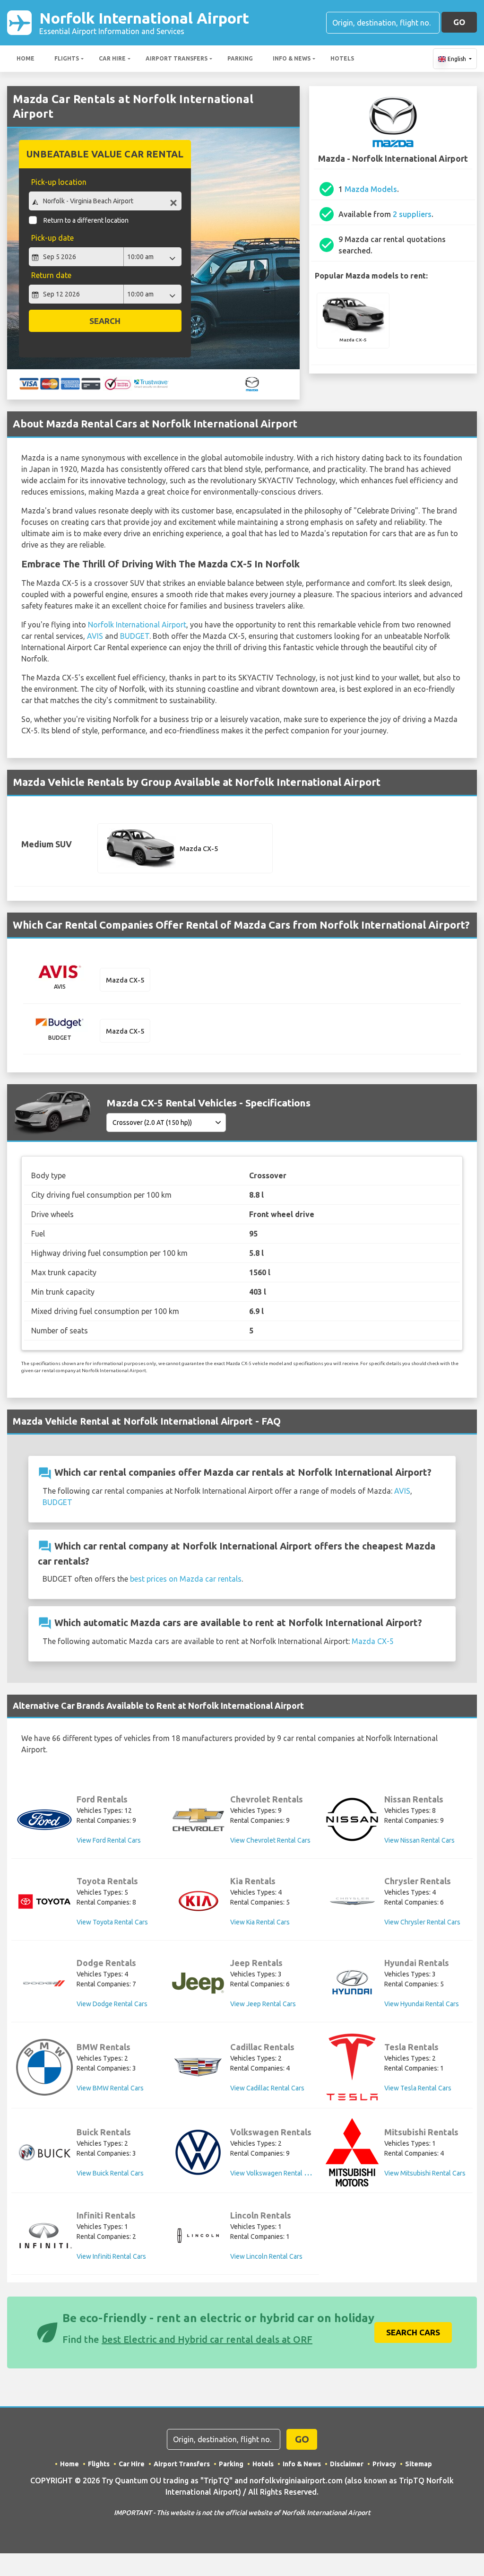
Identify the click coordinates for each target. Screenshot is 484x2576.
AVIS (95, 636)
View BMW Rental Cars (110, 2088)
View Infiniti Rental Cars (111, 2256)
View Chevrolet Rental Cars (270, 1840)
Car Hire (112, 58)
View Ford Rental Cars (109, 1840)
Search (105, 321)
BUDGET (135, 636)
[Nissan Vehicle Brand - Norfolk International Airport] (352, 1819)
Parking (240, 58)
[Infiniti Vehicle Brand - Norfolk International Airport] (44, 2236)
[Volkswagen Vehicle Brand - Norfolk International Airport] (198, 2152)
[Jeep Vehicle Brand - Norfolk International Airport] (198, 1983)
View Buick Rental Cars (110, 2173)
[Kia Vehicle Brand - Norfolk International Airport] (198, 1901)
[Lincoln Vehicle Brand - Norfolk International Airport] (198, 2236)
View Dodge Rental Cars (112, 2004)
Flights (67, 58)
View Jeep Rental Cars (263, 2004)
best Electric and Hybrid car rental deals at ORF (207, 2339)
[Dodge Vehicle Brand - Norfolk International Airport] (44, 1983)
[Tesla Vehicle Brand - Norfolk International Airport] (352, 2067)
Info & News (292, 58)
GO (459, 22)
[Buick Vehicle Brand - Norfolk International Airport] (44, 2152)
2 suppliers (412, 214)
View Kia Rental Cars (260, 1922)
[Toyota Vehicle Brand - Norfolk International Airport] (44, 1902)
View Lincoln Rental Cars (266, 2256)
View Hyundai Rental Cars (422, 2004)
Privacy (384, 2464)
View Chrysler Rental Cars (422, 1922)
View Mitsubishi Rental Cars (425, 2173)
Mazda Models (371, 189)
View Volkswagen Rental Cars (274, 2173)
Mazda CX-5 (373, 1641)
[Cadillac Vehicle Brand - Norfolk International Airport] (198, 2067)
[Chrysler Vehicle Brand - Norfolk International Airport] (352, 1901)
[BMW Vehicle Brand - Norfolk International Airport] (44, 2067)
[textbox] (105, 201)
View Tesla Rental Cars (418, 2088)
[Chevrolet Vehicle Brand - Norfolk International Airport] (198, 1819)
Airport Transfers (177, 58)
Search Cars (413, 2332)
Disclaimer (347, 2464)
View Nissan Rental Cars (419, 1840)
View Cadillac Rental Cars (267, 2088)
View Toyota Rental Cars (112, 1922)
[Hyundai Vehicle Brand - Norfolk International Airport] (352, 1983)
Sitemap (419, 2464)
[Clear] (173, 202)
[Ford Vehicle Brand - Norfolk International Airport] (44, 1820)
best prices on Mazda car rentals (186, 1579)
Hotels (342, 58)
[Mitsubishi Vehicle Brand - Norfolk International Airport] (352, 2152)
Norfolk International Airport (144, 22)
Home (26, 58)
